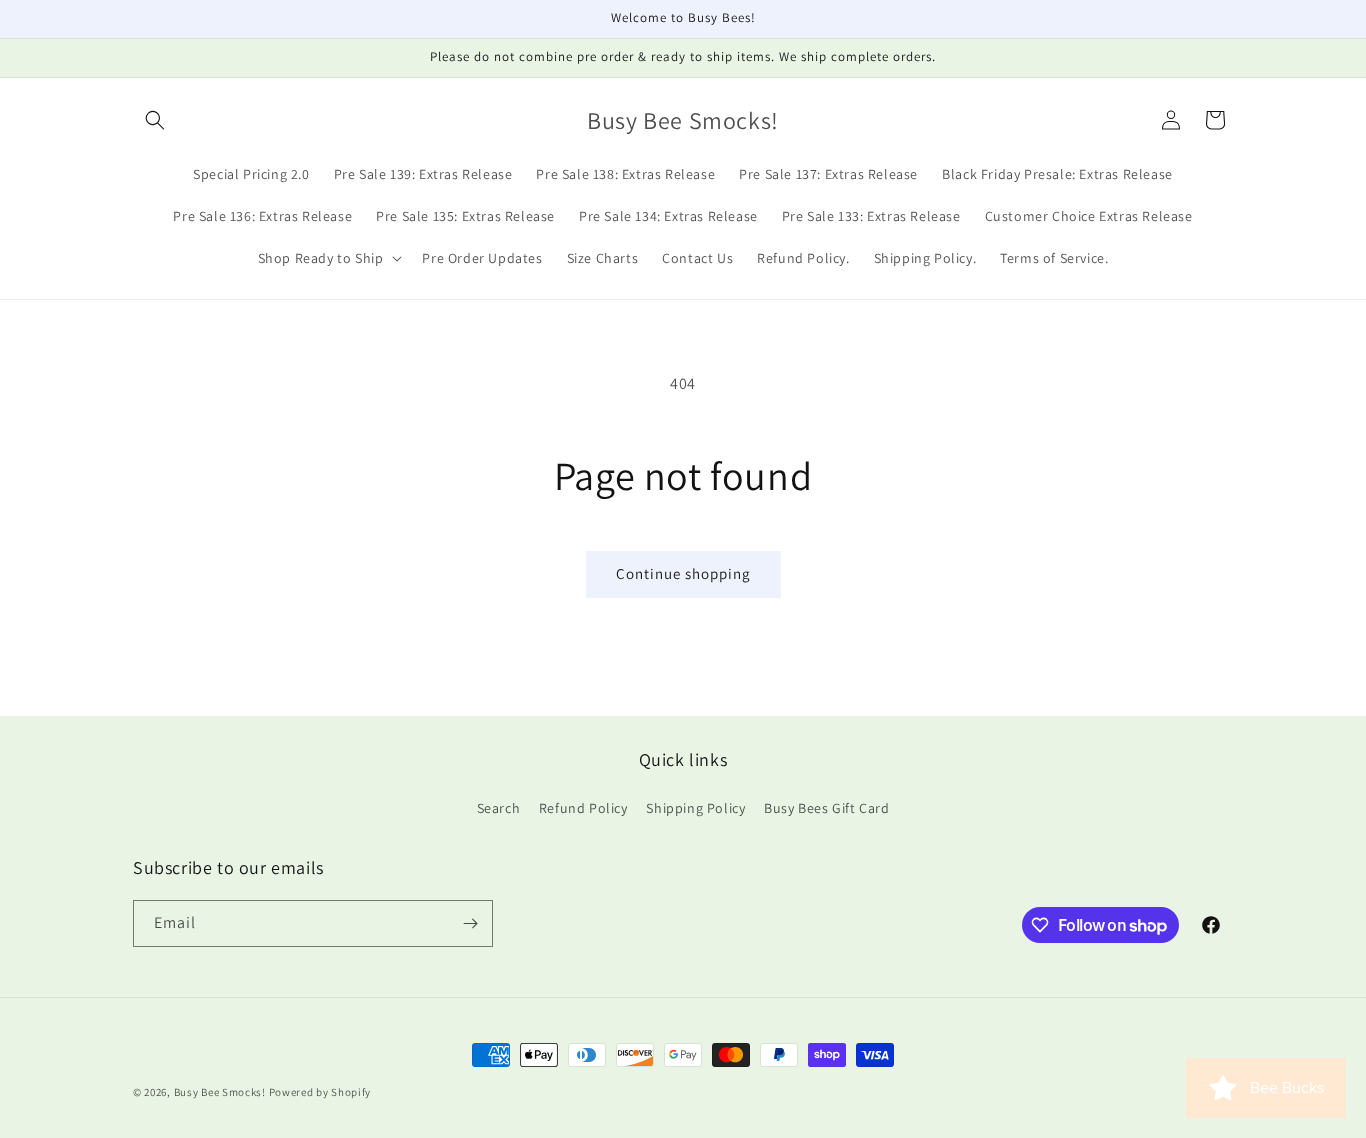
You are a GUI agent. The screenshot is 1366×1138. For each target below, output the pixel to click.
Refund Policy (583, 808)
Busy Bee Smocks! (221, 1092)
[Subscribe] (470, 923)
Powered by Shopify (320, 1092)
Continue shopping (683, 573)
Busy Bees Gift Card (826, 808)
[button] (155, 120)
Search (499, 808)
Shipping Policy (695, 808)
